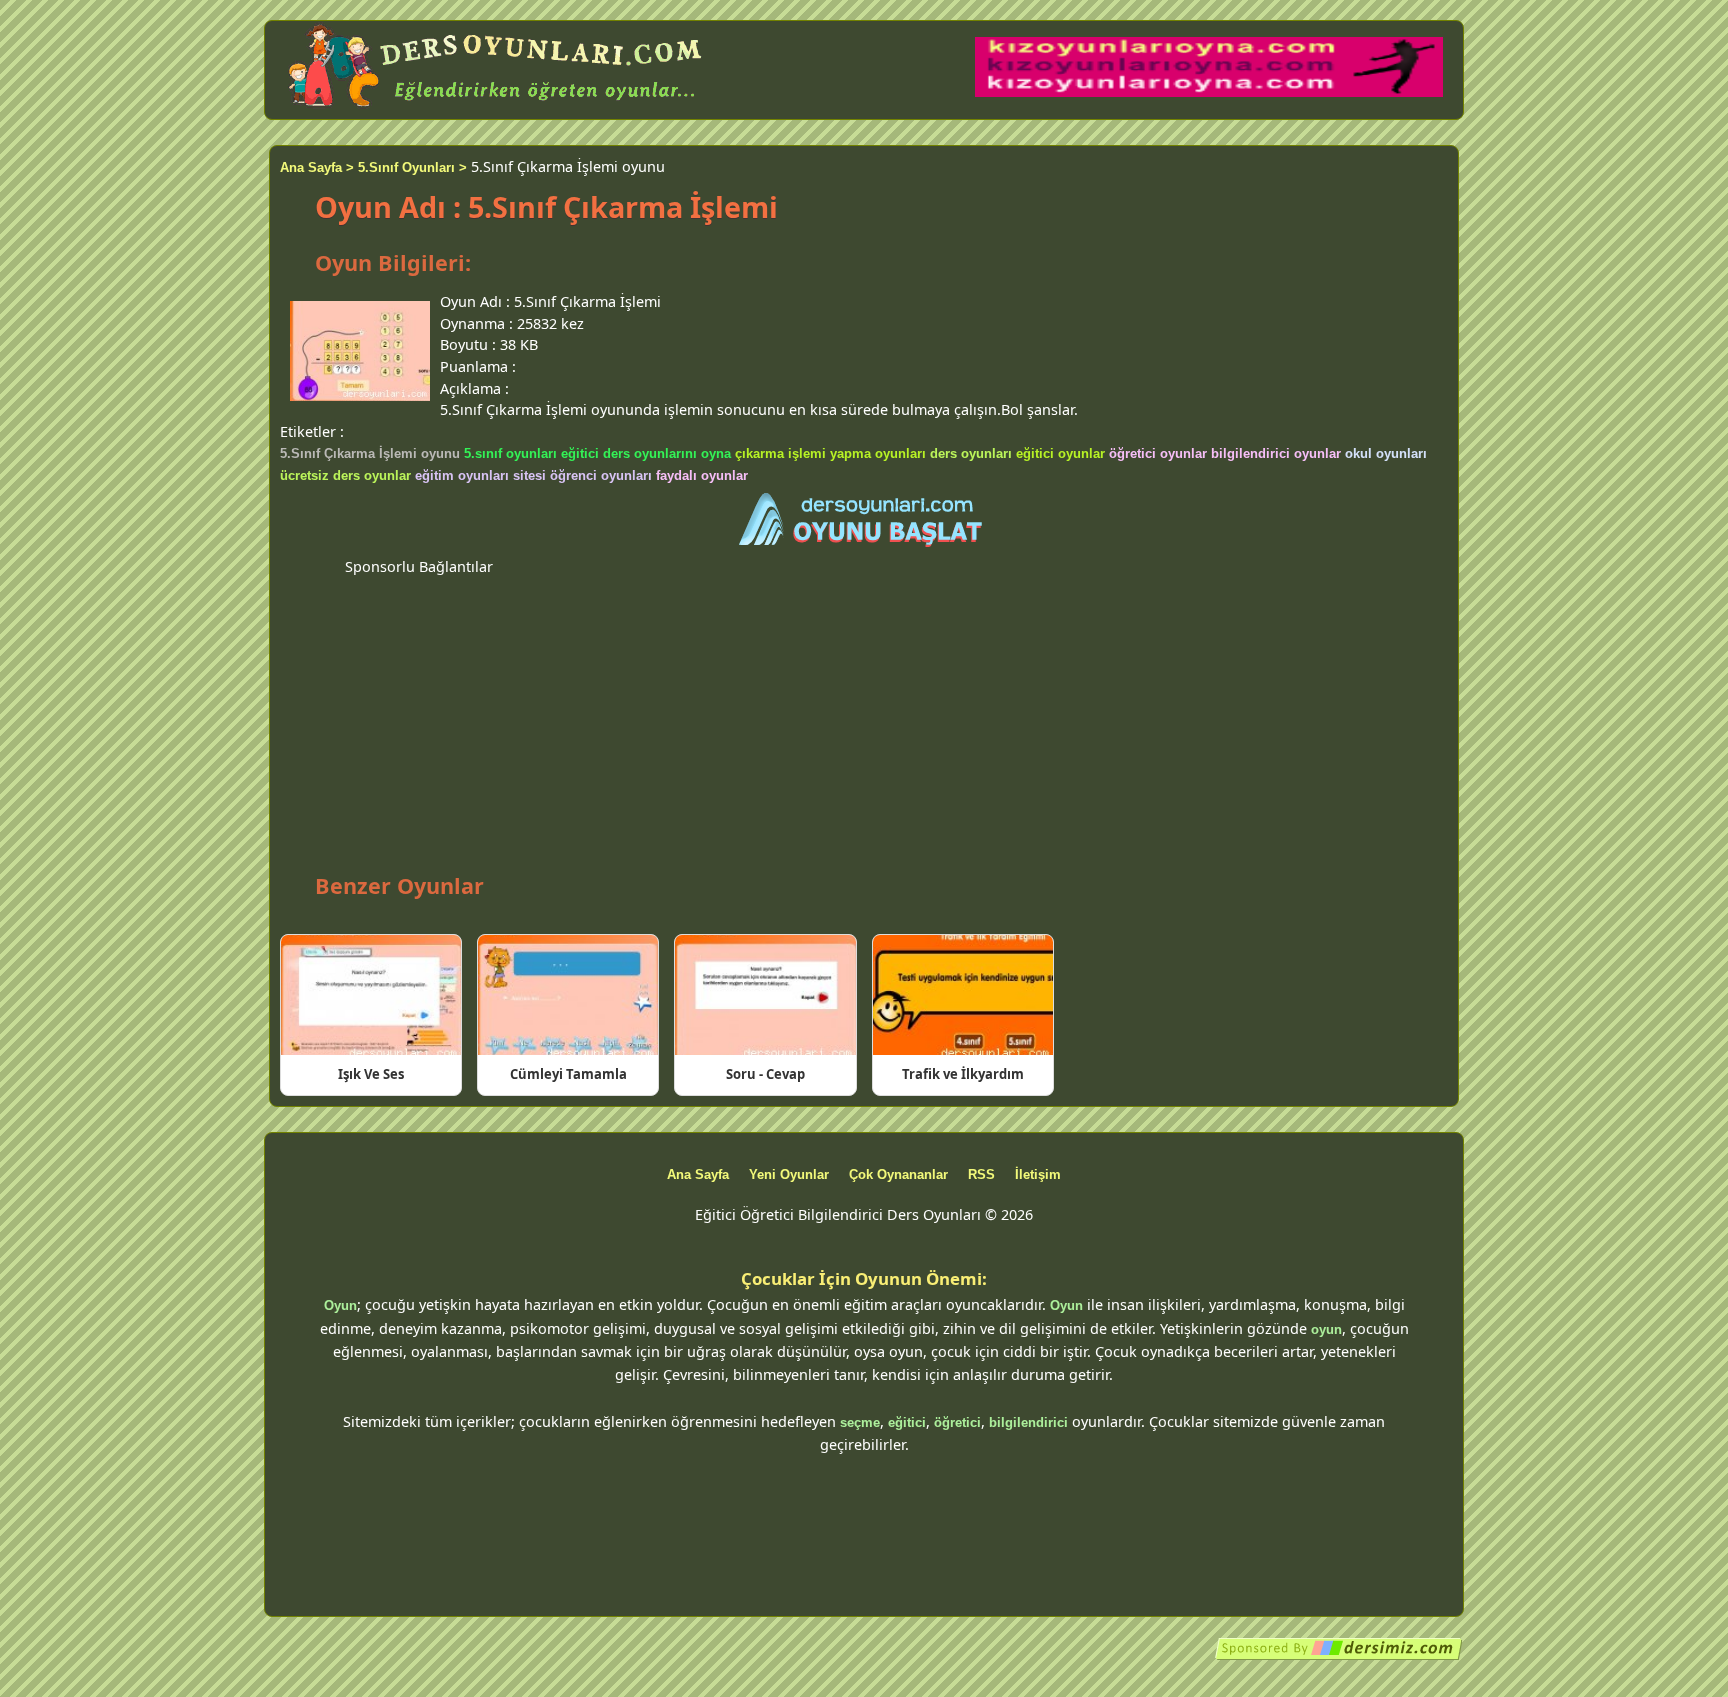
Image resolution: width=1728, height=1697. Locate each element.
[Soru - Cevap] (765, 995)
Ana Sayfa (698, 1174)
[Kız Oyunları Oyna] (1209, 92)
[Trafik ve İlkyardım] (963, 995)
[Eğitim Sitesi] (1339, 1656)
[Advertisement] (864, 717)
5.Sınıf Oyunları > (412, 167)
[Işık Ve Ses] (371, 995)
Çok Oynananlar (898, 1174)
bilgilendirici (1028, 1422)
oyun (1326, 1329)
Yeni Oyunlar (789, 1174)
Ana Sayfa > (317, 167)
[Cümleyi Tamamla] (568, 995)
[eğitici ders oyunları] (497, 107)
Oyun (340, 1305)
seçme (860, 1422)
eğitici (907, 1422)
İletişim (1038, 1174)
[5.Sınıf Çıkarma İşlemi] (864, 521)
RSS (981, 1174)
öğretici (957, 1422)
